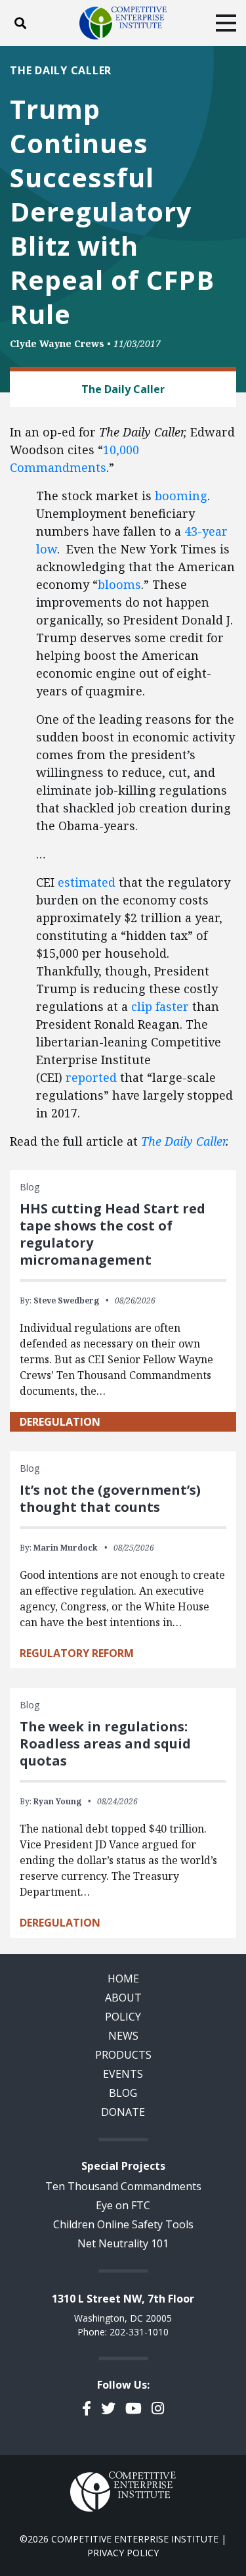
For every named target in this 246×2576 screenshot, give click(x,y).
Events (123, 2074)
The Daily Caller (183, 1141)
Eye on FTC (123, 2205)
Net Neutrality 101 (123, 2243)
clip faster (160, 1006)
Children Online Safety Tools (123, 2224)
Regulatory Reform (77, 1653)
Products (123, 2055)
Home (123, 1979)
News (123, 2036)
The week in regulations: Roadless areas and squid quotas (105, 1744)
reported (91, 1077)
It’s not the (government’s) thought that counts (110, 1498)
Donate (123, 2112)
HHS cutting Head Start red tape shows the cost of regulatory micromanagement (113, 1234)
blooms (119, 584)
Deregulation (60, 1422)
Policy (123, 2017)
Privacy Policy (123, 2553)
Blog (123, 2093)
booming (181, 496)
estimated (87, 882)
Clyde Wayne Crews (57, 343)
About (123, 1998)
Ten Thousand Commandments (123, 2186)
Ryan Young (57, 1801)
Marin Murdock (66, 1548)
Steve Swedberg (66, 1300)
